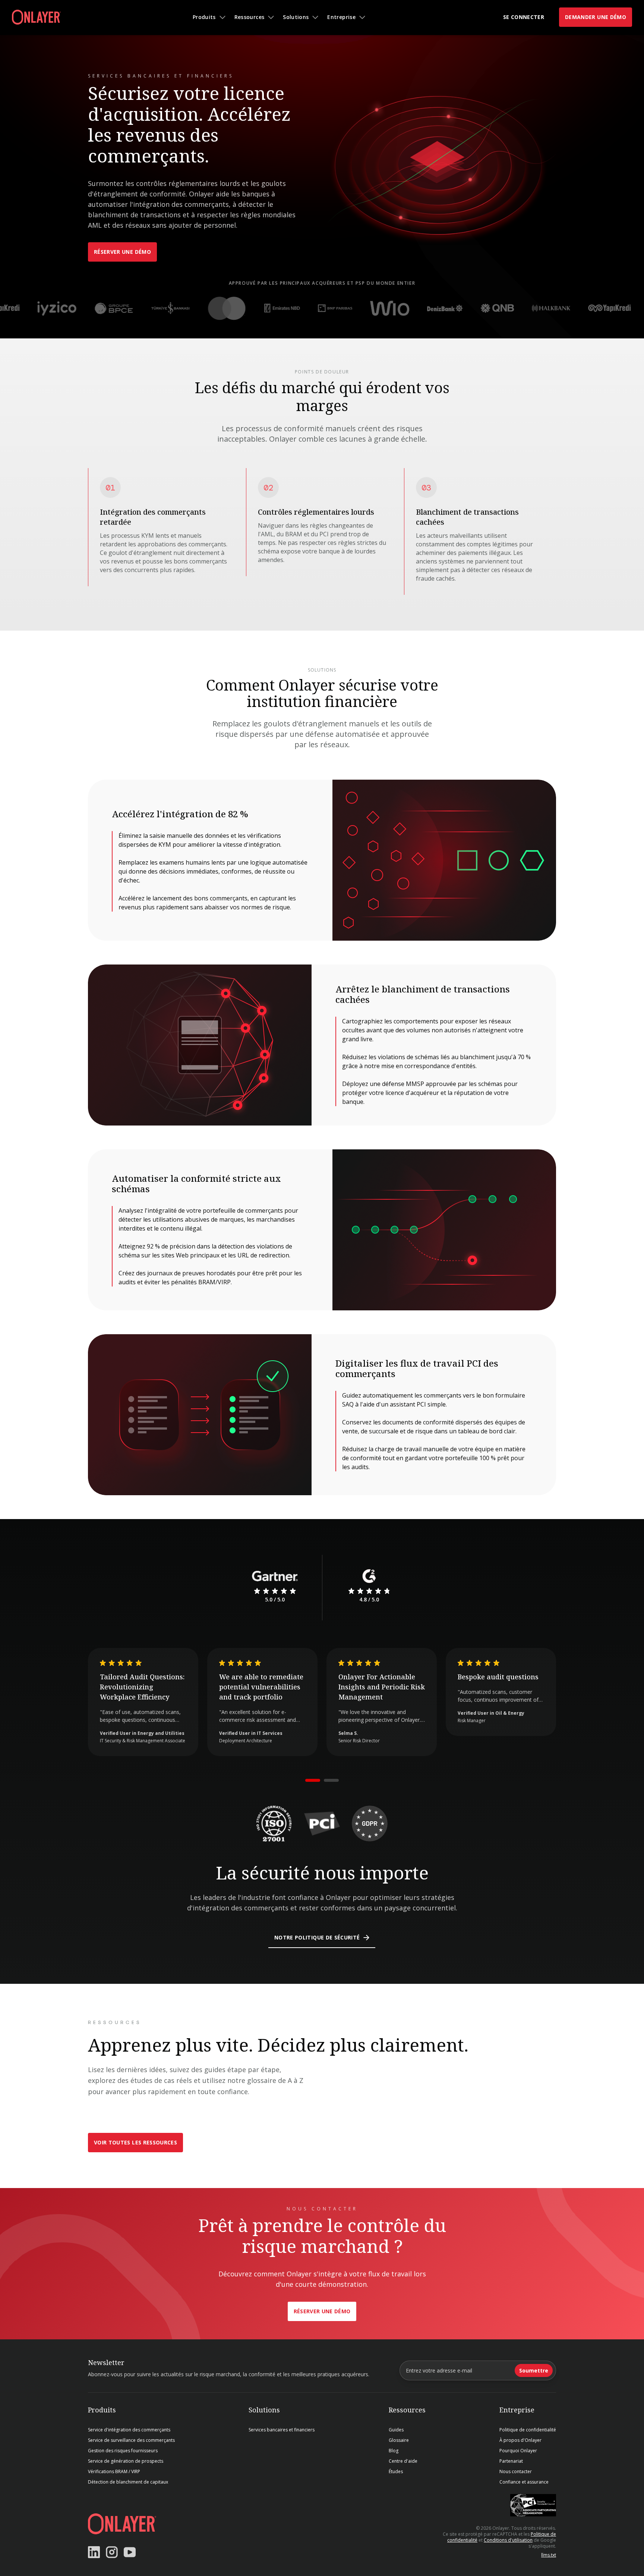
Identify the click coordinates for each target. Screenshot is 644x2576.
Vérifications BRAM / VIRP (114, 2472)
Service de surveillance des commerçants (131, 2440)
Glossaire (399, 2440)
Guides (396, 2430)
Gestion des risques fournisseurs (123, 2451)
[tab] (313, 1780)
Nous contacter (516, 2472)
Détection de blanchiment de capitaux (128, 2482)
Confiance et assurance (524, 2482)
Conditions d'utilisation (508, 2540)
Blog (394, 2451)
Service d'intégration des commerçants (129, 2430)
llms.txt (549, 2555)
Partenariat (511, 2461)
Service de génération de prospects (126, 2461)
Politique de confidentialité (528, 2430)
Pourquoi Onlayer (518, 2451)
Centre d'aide (403, 2461)
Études (396, 2472)
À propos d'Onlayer (520, 2440)
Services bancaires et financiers (282, 2430)
